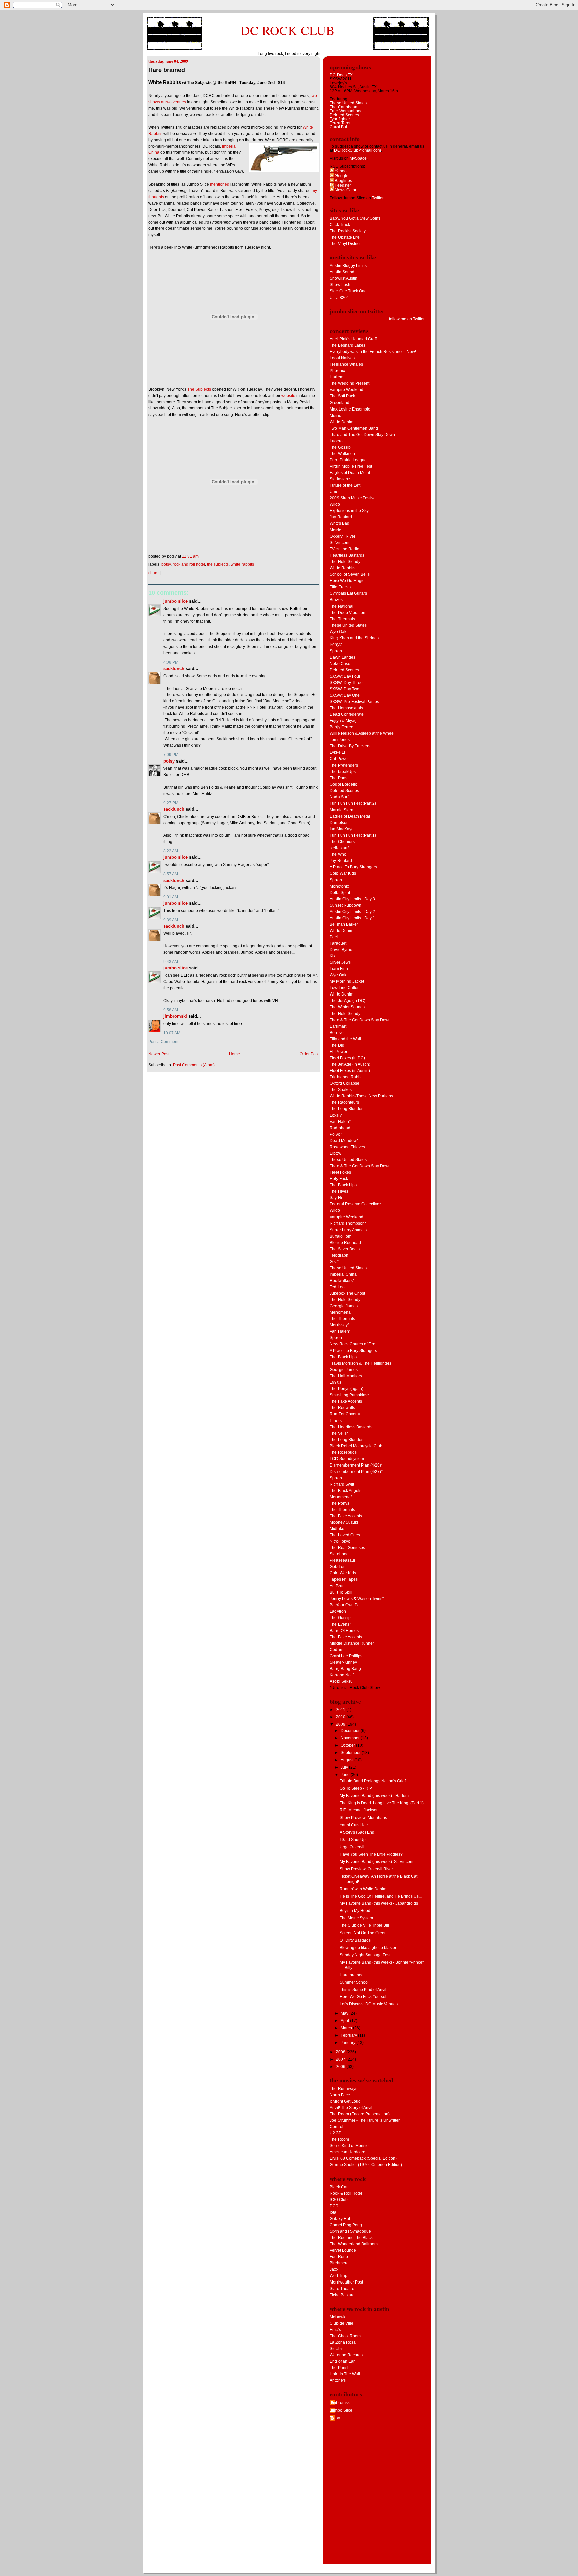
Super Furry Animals (348, 1230)
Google (341, 176)
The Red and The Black (351, 2238)
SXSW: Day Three (346, 683)
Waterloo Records (346, 2355)
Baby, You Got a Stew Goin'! (355, 218)
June (346, 1775)
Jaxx (334, 2269)
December (351, 1731)
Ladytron (338, 1611)
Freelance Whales (346, 364)
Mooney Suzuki (344, 1522)
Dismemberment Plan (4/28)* (356, 1465)
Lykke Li (337, 752)
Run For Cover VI (346, 1414)
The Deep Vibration (348, 613)
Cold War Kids (343, 873)
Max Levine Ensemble (350, 409)
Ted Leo (337, 1287)
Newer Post (159, 1054)
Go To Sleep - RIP (356, 1788)
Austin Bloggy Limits (348, 266)
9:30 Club (339, 2200)
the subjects (218, 564)
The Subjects (199, 389)
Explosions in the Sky (349, 511)
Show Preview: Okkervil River (366, 1869)
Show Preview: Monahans (363, 1818)
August (347, 1760)
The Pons (339, 778)
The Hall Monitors (346, 1376)
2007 (341, 2059)
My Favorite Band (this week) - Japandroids (379, 1903)
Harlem (336, 377)
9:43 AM (171, 962)
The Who (338, 854)
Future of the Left (345, 485)
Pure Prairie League (348, 460)
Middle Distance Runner (352, 1643)
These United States (348, 103)
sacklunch (174, 668)
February (349, 2035)
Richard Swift (342, 1484)
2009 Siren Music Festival (353, 498)
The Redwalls (342, 1408)
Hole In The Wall (345, 2374)
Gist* (334, 1262)
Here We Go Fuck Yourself (363, 1997)
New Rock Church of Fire (353, 1344)
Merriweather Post (346, 2282)
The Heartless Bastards (351, 1427)
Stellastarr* (340, 479)
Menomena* (341, 1497)
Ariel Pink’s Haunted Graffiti (355, 339)
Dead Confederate (347, 714)
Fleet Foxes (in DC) (347, 1058)
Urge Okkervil (352, 1847)
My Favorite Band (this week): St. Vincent (376, 1862)
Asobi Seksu (341, 1681)
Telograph (339, 1255)
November (351, 1738)
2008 (341, 2052)
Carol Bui (338, 127)
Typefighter (340, 119)
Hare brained (167, 70)
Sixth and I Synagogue (350, 2231)
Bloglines (343, 181)
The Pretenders (344, 765)
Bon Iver (337, 1033)
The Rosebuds (343, 1452)
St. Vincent (340, 543)
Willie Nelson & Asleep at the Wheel (362, 733)
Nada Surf (339, 797)
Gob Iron (338, 1567)
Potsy (166, 564)
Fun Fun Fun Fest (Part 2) (353, 803)
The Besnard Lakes (348, 345)
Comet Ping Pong (346, 2225)
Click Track (340, 225)
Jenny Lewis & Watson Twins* (357, 1599)
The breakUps (343, 772)
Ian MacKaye (342, 829)
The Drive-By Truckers (350, 746)
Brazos (336, 600)
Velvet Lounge (343, 2250)
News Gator (345, 190)
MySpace (358, 158)
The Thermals (342, 619)
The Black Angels (346, 1491)
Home (235, 1054)
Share (153, 573)
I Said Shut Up (353, 1840)
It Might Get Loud (345, 2101)
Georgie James (344, 1306)
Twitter (378, 198)
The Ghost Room (345, 2336)
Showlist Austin (344, 278)
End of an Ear (342, 2361)
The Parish (340, 2368)
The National (342, 606)
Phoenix (337, 371)
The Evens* (340, 1624)
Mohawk (338, 2317)
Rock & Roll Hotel (346, 2193)
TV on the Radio (345, 549)
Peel (334, 937)
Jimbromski (175, 1016)
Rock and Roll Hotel (189, 564)
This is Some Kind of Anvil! (363, 1990)
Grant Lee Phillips (346, 1656)
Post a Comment (163, 1042)
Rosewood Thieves (347, 1147)
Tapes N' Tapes (344, 1579)
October (348, 1745)
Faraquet (338, 943)
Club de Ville (342, 2323)
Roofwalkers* (342, 1281)
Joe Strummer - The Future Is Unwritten (365, 2120)
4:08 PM (171, 662)
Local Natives (342, 358)
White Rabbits (242, 564)
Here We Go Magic (347, 581)
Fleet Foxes (340, 1172)
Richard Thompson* (348, 1223)
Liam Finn (339, 969)
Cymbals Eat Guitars (348, 593)
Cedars (336, 1650)
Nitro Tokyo (340, 1541)
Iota (333, 2212)
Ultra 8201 (339, 298)
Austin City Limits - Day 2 (352, 912)
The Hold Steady (345, 562)
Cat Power (339, 759)
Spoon (336, 651)
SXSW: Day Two (345, 689)
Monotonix (339, 886)
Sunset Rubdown (346, 905)
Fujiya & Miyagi (344, 721)
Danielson (339, 823)
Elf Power (339, 1052)
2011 (341, 1710)
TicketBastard (342, 2295)
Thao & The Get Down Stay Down (360, 1020)
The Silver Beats (345, 1249)
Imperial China (343, 1274)
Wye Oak (338, 632)
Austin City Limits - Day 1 (352, 918)
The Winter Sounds (347, 1007)
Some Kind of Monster (350, 2146)
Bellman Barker (344, 924)
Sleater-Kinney (343, 1662)
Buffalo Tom (341, 1236)
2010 (341, 1717)
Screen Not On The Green (363, 1933)
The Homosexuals (346, 708)
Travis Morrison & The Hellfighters (361, 1363)
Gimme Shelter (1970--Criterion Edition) (366, 2165)
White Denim (342, 422)
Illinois (336, 1421)
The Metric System (356, 1918)
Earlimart (338, 1026)
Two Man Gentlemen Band (354, 428)
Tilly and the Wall (345, 1039)
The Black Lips (343, 1185)
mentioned (220, 184)
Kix (333, 956)
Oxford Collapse (345, 1083)
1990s (335, 1382)
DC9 (334, 2206)
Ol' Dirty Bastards (355, 1940)
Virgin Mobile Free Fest (351, 466)
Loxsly (336, 1115)
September (351, 1753)
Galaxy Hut (340, 2219)
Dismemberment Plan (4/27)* (356, 1472)
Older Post (309, 1054)
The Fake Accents (346, 1401)
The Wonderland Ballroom (354, 2244)
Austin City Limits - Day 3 (352, 899)
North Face (340, 2095)
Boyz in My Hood (355, 1911)
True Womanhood (346, 111)
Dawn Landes (343, 657)
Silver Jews (340, 962)
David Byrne (341, 950)
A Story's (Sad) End (357, 1832)
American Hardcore (348, 2152)
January (348, 2043)
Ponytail (337, 645)
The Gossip (340, 447)
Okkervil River (343, 536)
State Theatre (342, 2289)
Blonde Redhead (345, 1243)
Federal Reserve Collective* (355, 1204)
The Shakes (341, 1090)
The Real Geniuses (347, 1548)
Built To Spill (341, 1592)
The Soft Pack (342, 396)
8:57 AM (171, 874)
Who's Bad (340, 523)
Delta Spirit (340, 893)
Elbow (335, 1153)
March (347, 2028)
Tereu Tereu (341, 123)
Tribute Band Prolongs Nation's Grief (373, 1781)
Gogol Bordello (344, 784)
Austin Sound (342, 272)
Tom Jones (340, 740)
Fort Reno (339, 2257)
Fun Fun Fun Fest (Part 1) (353, 835)
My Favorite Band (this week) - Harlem (374, 1796)
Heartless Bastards (347, 555)
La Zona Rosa (343, 2342)
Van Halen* (340, 1122)
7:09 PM (171, 755)
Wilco (335, 504)
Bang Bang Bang (345, 1669)
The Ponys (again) (347, 1389)
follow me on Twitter (407, 319)
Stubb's (336, 2349)
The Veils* (339, 1433)
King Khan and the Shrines (354, 638)
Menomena (340, 1312)
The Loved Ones (345, 1535)
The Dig (337, 1045)
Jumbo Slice (175, 601)
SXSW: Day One (345, 695)
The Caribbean (344, 107)
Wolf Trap (339, 2276)
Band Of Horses (344, 1631)
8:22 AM (171, 851)
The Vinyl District (345, 244)
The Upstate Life (345, 237)
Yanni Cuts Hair (354, 1825)
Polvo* (336, 1134)
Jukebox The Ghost (347, 1293)
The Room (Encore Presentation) (360, 2114)
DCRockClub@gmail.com (358, 150)
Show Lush (340, 285)
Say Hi (336, 1198)
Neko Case (340, 664)
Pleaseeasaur (343, 1560)
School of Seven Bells (350, 574)
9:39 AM (171, 920)
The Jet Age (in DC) (348, 1001)
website (288, 396)
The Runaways (344, 2089)
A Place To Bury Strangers (353, 867)
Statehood (339, 1554)
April (345, 2021)
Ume (334, 492)
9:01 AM (171, 897)
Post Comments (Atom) (194, 1065)
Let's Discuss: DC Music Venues (369, 2004)
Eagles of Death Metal (350, 473)
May (345, 2013)
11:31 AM (190, 556)
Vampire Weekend (347, 390)
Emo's (335, 2330)
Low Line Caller (344, 988)
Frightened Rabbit (346, 1077)
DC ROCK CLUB (288, 30)
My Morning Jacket (347, 981)
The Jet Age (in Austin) (350, 1064)
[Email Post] (200, 556)
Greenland (340, 403)
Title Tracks (340, 587)
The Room (339, 2139)
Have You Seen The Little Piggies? (371, 1854)
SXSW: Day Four (345, 676)
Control (336, 2127)
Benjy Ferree (342, 727)
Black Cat (339, 2187)
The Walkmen (342, 454)
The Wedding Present (350, 383)
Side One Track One (348, 291)
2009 (341, 1724)
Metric (335, 416)
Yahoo (340, 171)
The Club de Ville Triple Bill (364, 1925)
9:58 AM (171, 1010)
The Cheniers (342, 842)
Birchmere (339, 2263)
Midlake (337, 1529)
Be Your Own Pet (345, 1605)
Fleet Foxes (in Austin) (350, 1071)
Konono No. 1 (342, 1675)
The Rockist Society (348, 231)
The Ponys (340, 1503)
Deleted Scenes (344, 115)
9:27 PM (171, 803)
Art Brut (336, 1586)
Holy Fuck (339, 1179)
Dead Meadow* (344, 1141)
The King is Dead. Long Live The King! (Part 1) (382, 1803)
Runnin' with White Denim (363, 1889)
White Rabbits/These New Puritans (361, 1096)
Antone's (338, 2380)
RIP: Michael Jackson (359, 1810)
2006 (341, 2067)
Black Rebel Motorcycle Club (356, 1446)
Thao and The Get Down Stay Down (362, 435)
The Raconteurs (344, 1102)
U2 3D (336, 2133)
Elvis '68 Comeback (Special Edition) (363, 2158)
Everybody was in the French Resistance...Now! (373, 352)
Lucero (336, 441)
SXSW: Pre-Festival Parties (354, 702)
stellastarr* (340, 848)
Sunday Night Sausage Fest (365, 1955)
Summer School (354, 1982)
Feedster (342, 185)
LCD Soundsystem (347, 1459)
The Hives (339, 1191)
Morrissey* (340, 1325)
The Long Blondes (347, 1109)
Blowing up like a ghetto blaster (368, 1948)
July (345, 1767)
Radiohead (340, 1128)
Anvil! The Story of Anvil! (352, 2108)
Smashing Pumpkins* (349, 1395)
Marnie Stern (342, 810)
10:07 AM (172, 1033)
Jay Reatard (341, 517)
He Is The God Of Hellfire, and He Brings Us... (381, 1896)
